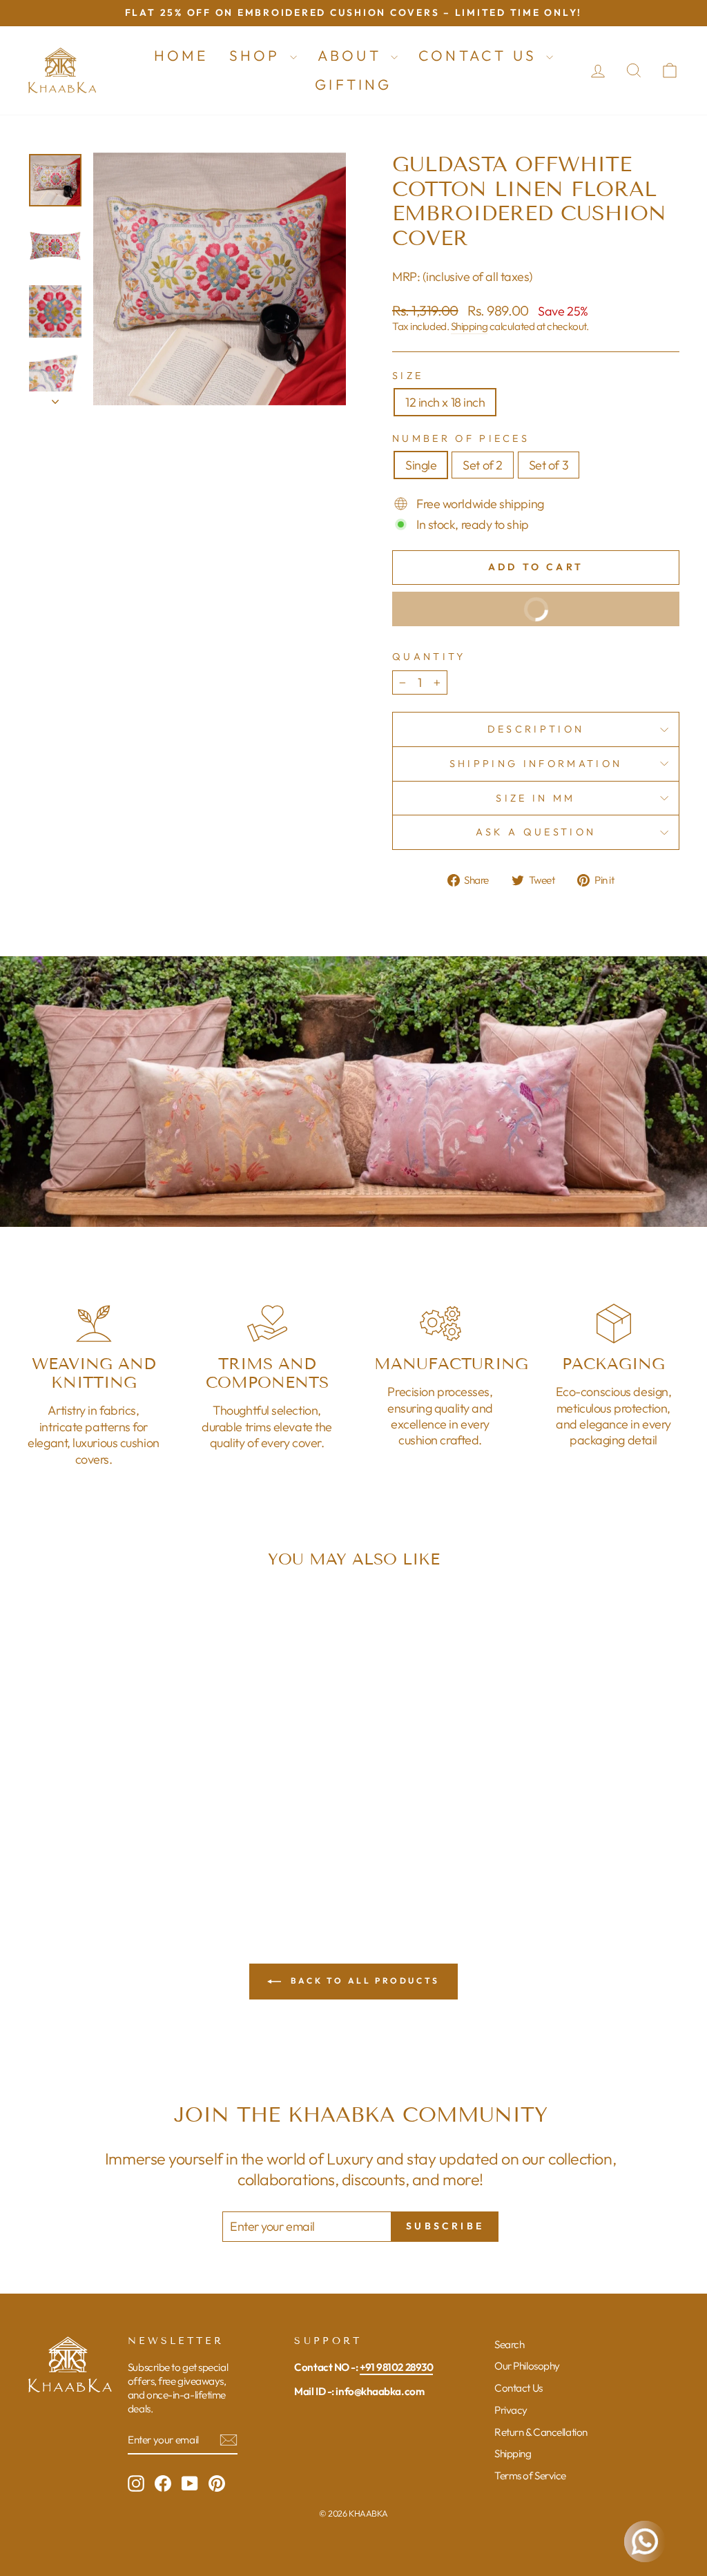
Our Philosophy (527, 2366)
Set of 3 (549, 465)
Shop (258, 55)
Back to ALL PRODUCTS (363, 1981)
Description (536, 729)
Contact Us (481, 55)
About (352, 55)
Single (421, 465)
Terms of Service (530, 2476)
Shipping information (536, 764)
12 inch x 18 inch (445, 402)
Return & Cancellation (541, 2432)
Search (509, 2344)
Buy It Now (486, 615)
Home (181, 55)
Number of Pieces (461, 438)
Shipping (469, 326)
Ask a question (536, 832)
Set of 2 (482, 465)
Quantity (429, 657)
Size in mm (535, 798)
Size (408, 376)
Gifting (353, 84)
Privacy (511, 2410)
